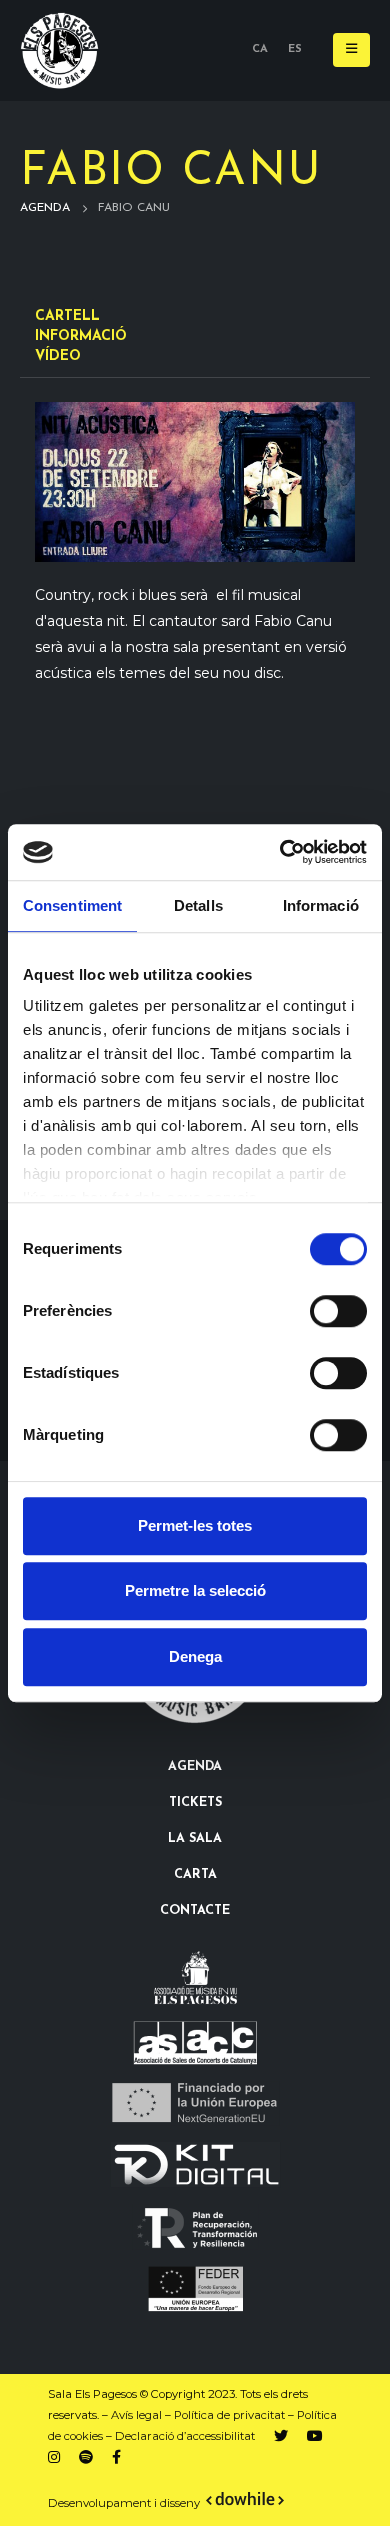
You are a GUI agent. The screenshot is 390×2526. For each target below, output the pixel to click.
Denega (195, 1656)
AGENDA (195, 1767)
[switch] (338, 1311)
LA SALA (195, 1839)
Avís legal (136, 2415)
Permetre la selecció (195, 1590)
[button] (351, 50)
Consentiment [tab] (72, 905)
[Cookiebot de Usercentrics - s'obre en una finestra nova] (280, 852)
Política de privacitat (229, 2415)
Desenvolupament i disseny (125, 2503)
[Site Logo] (60, 50)
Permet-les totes (195, 1525)
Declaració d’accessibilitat (185, 2436)
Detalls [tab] (198, 905)
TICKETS (195, 1803)
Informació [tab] (321, 905)
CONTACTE (195, 1911)
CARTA (195, 1875)
